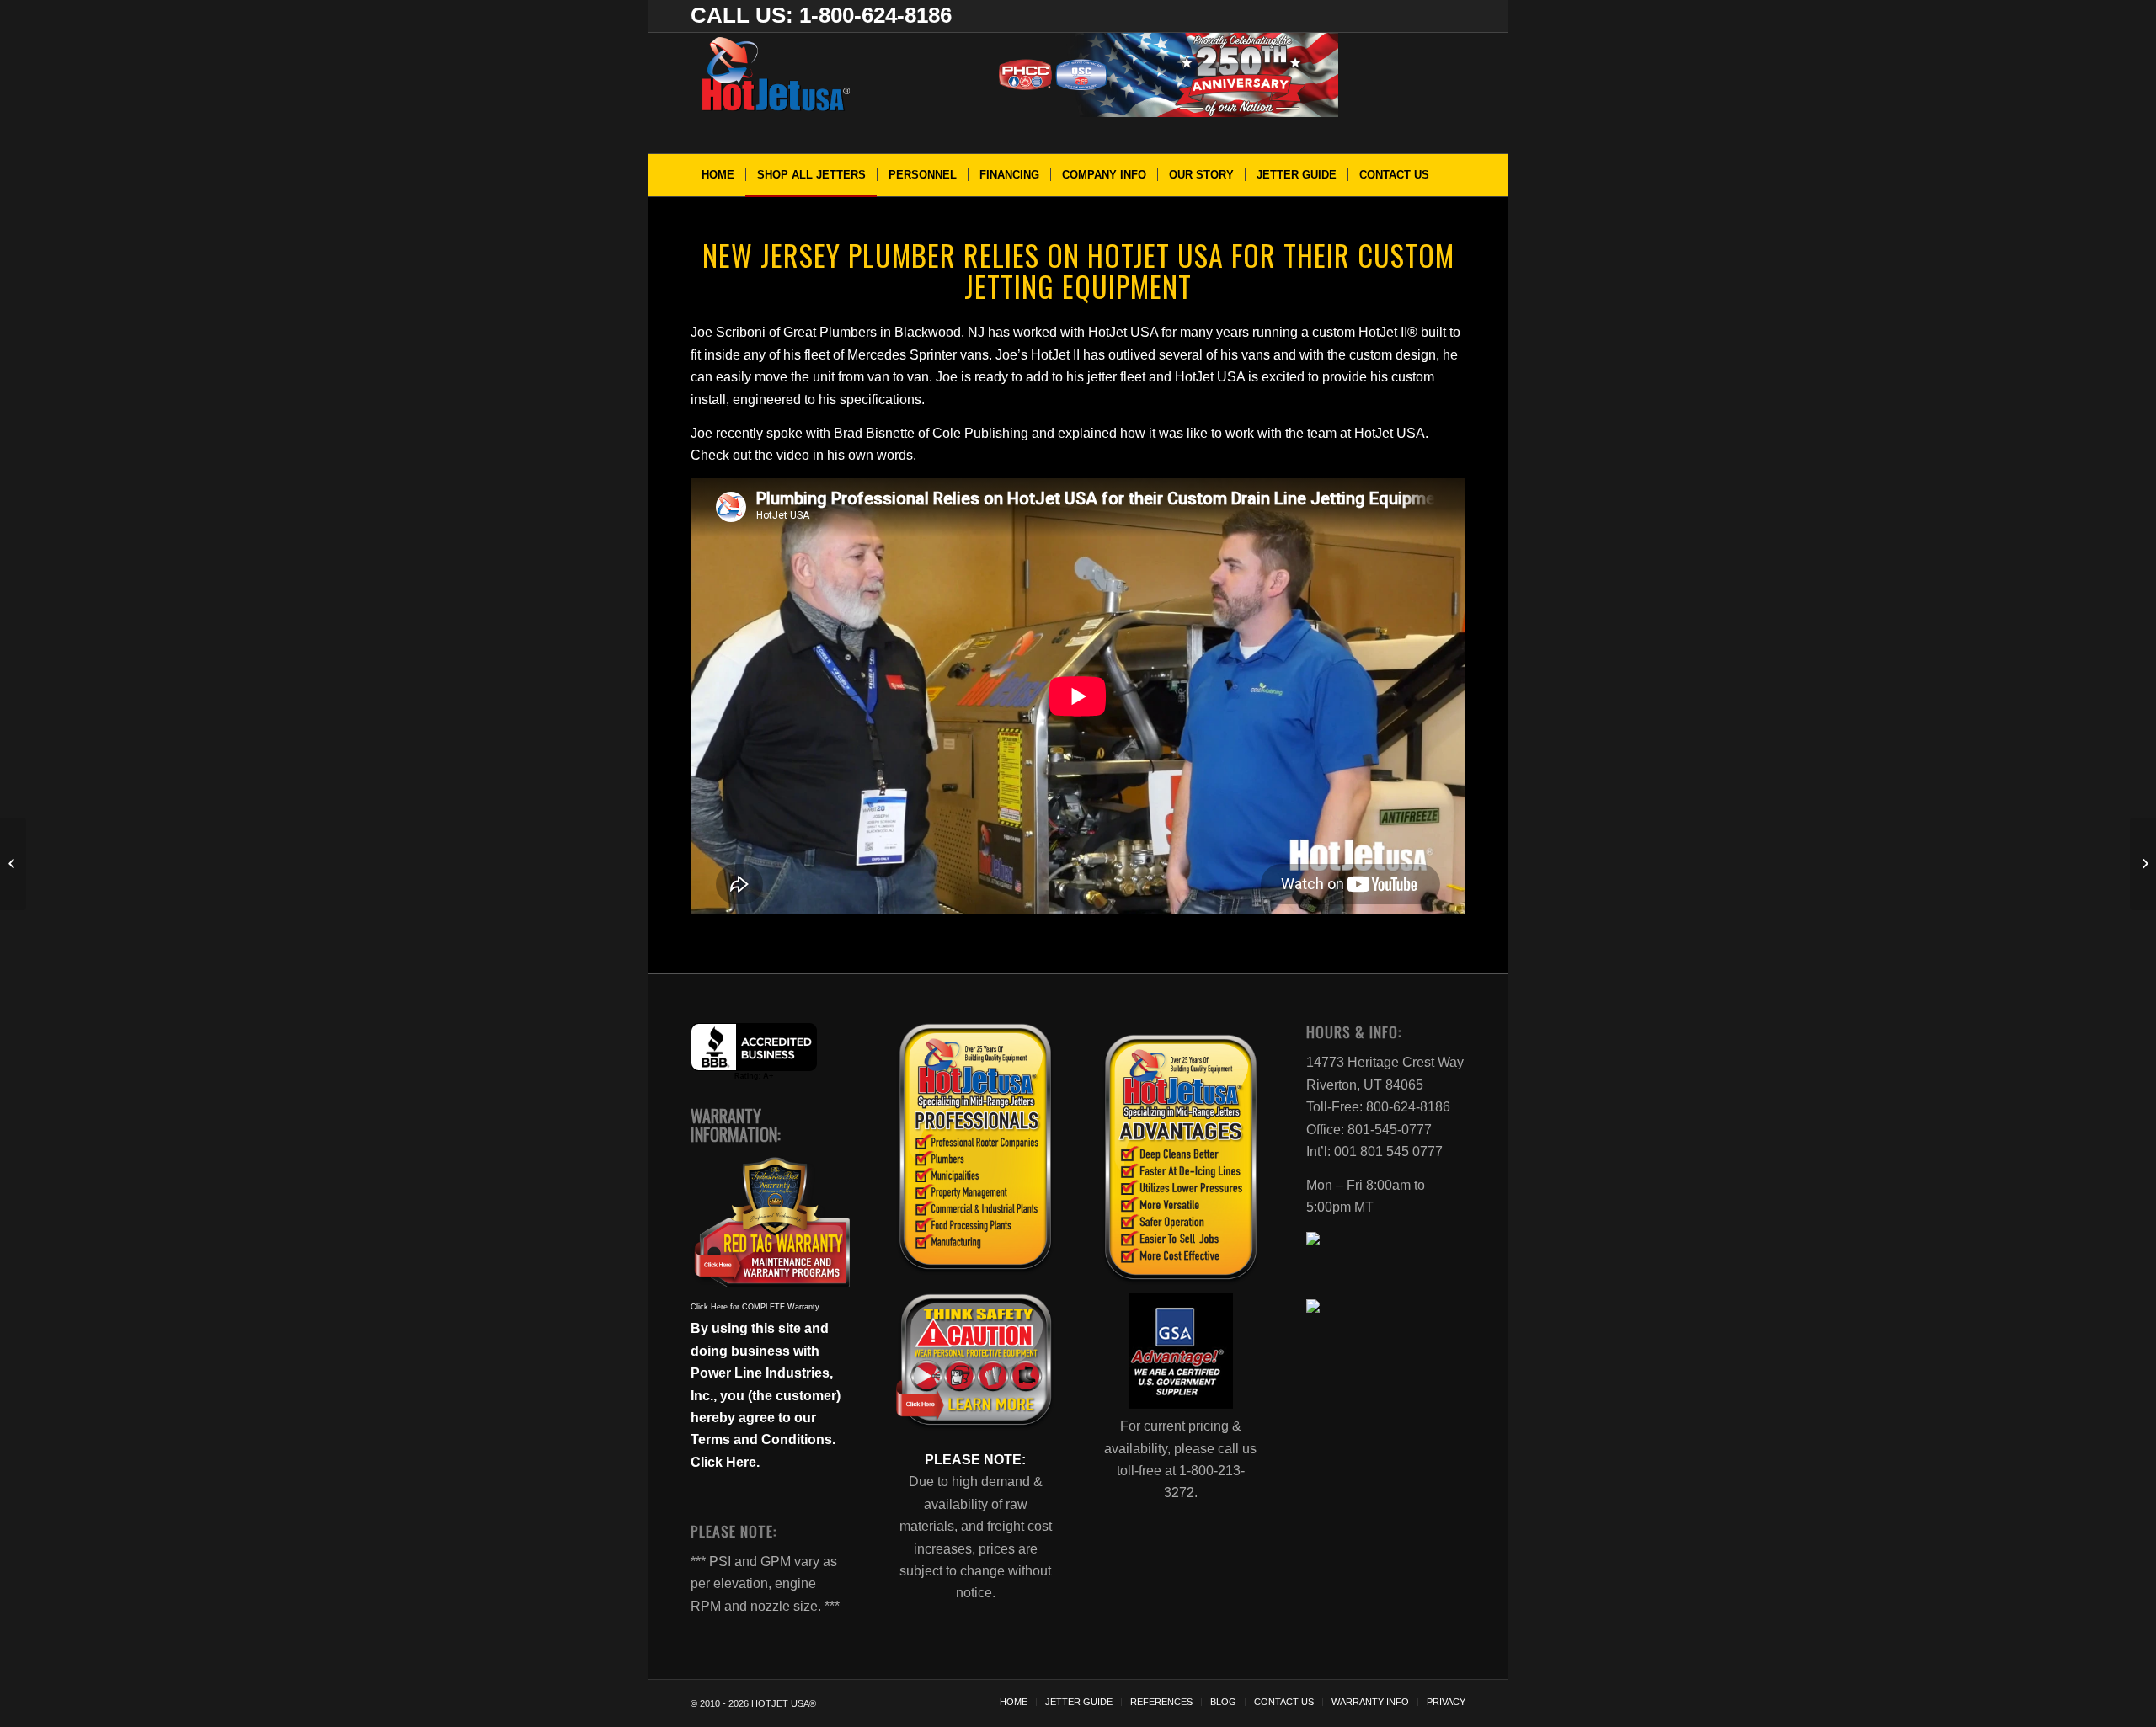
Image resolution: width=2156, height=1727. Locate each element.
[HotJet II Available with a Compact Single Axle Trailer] (2143, 864)
